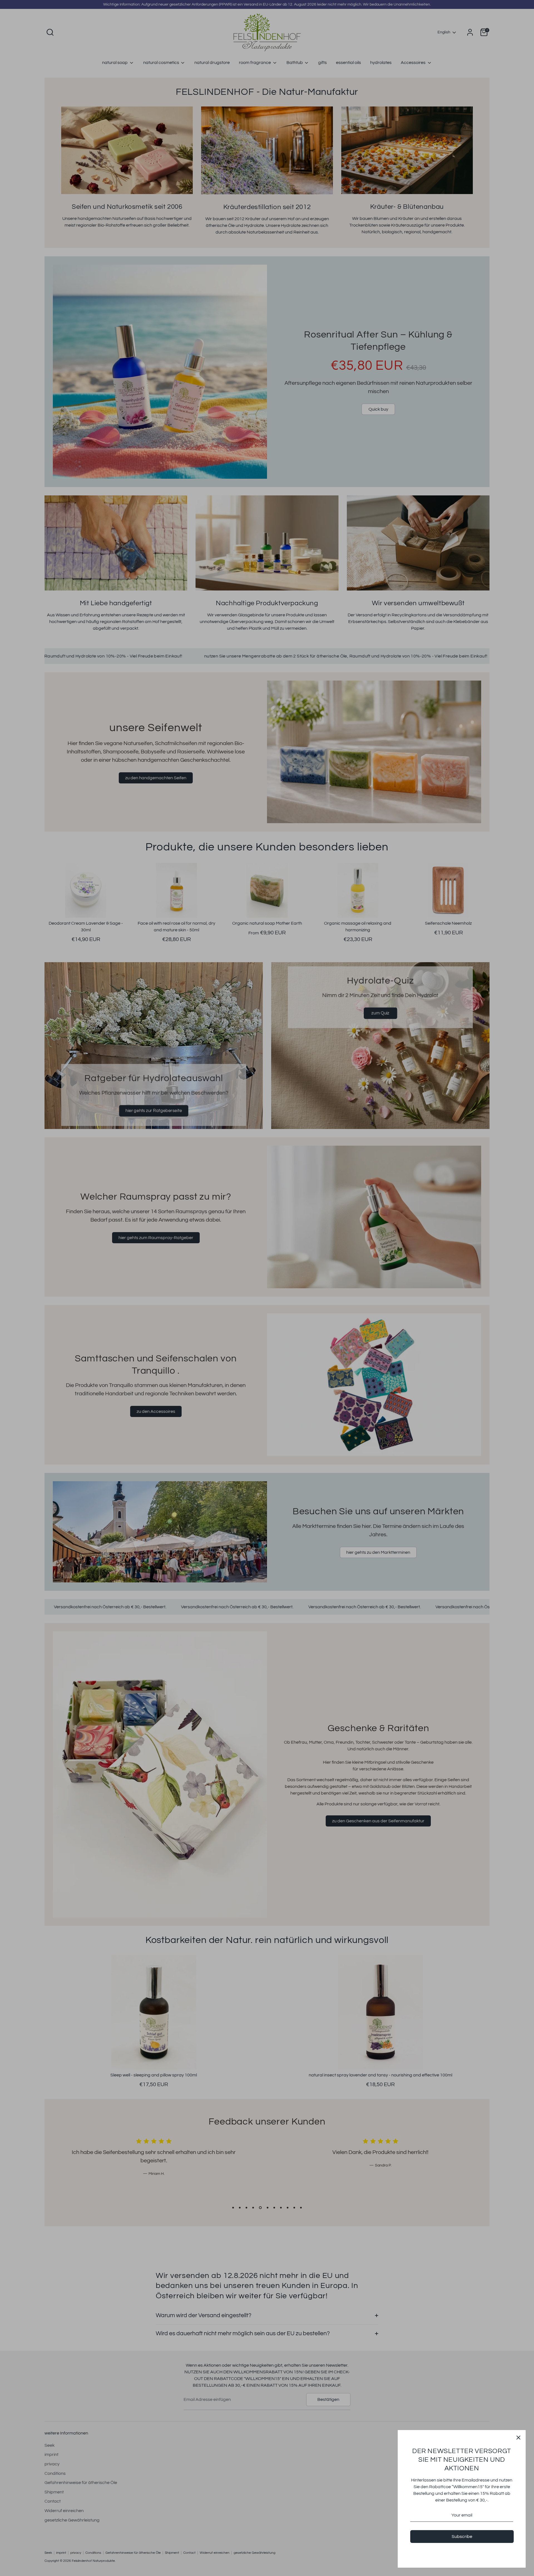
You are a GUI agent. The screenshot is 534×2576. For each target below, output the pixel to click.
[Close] (518, 2437)
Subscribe (462, 2537)
